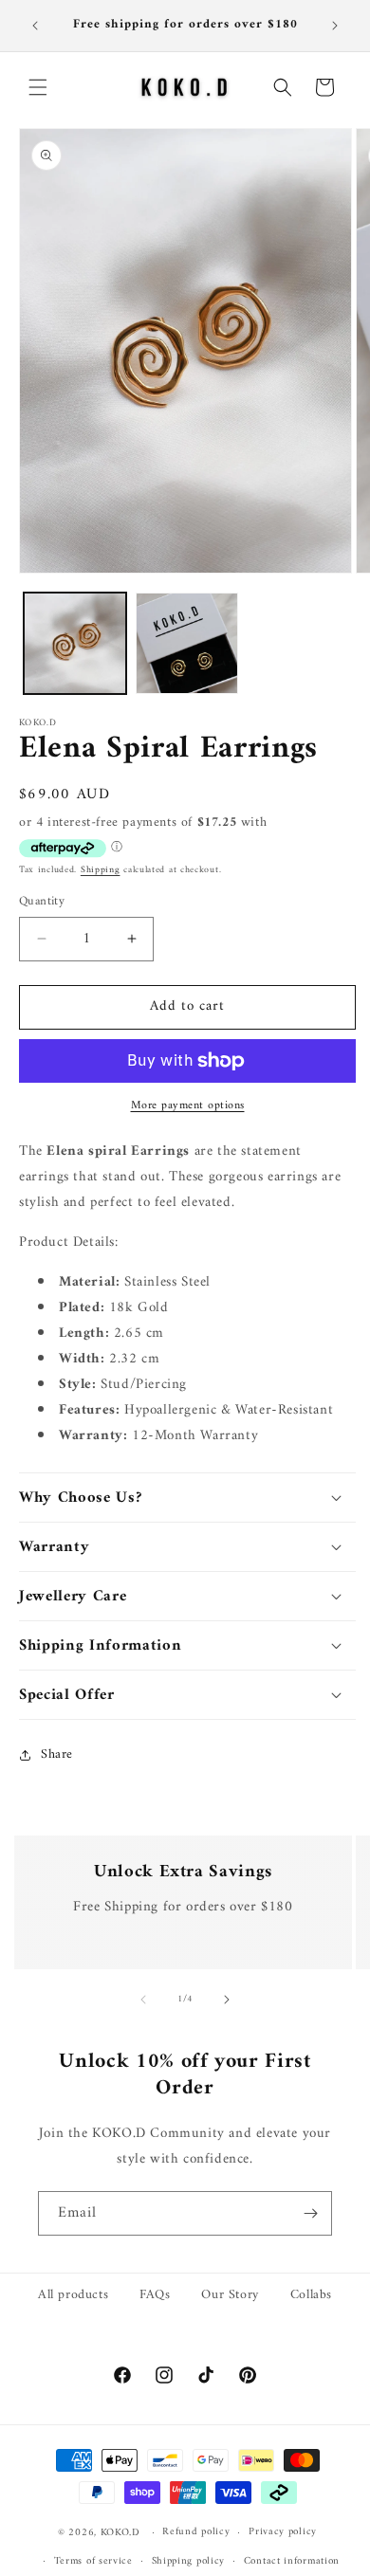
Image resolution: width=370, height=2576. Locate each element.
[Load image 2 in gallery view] (187, 644)
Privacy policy (283, 2532)
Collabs (311, 2295)
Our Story (230, 2295)
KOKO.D (120, 2533)
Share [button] (57, 1754)
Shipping (101, 870)
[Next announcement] (335, 26)
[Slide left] (143, 2000)
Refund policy (196, 2532)
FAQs (155, 2295)
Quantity (42, 902)
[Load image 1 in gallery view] (75, 644)
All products (73, 2295)
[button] (38, 87)
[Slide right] (227, 2000)
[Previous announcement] (35, 26)
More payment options (188, 1106)
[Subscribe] (310, 2213)
